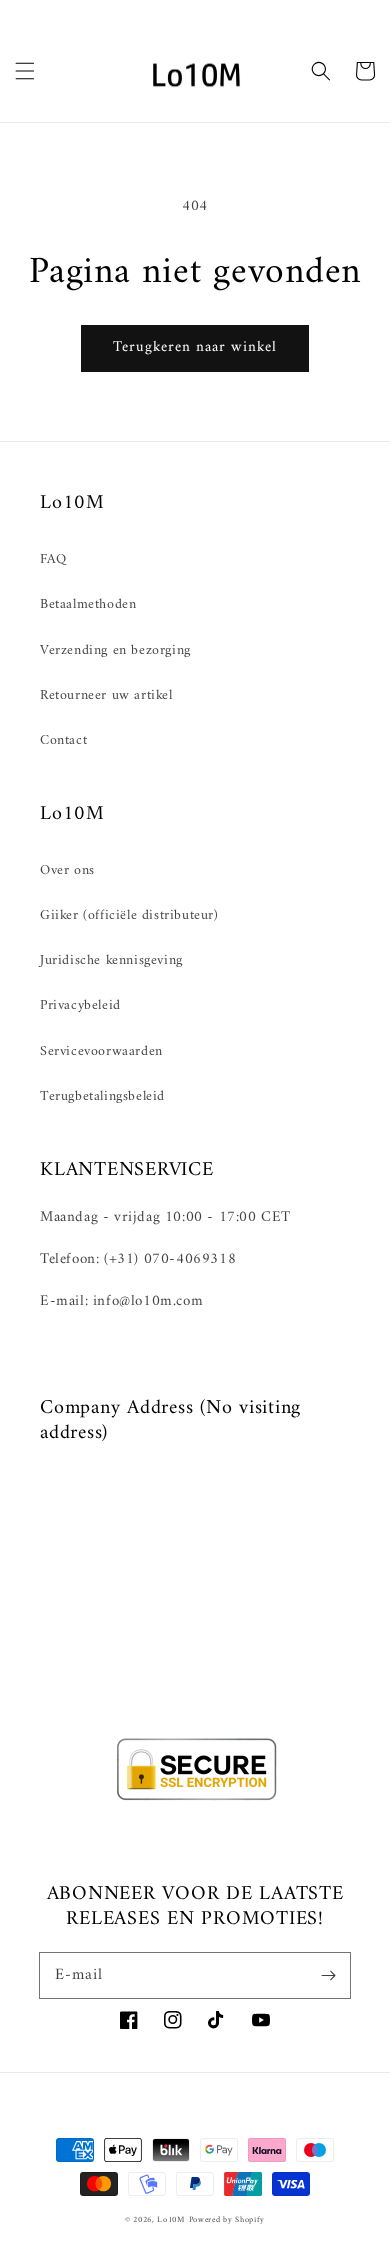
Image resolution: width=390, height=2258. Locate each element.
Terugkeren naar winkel (195, 347)
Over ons (67, 870)
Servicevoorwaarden (101, 1051)
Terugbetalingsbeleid (102, 1096)
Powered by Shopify (227, 2220)
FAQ (53, 559)
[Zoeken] (321, 71)
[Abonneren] (328, 1975)
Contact (63, 740)
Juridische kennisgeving (111, 960)
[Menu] (25, 71)
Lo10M (171, 2220)
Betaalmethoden (88, 604)
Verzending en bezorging (115, 650)
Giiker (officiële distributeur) (129, 915)
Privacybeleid (80, 1005)
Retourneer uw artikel (106, 695)
